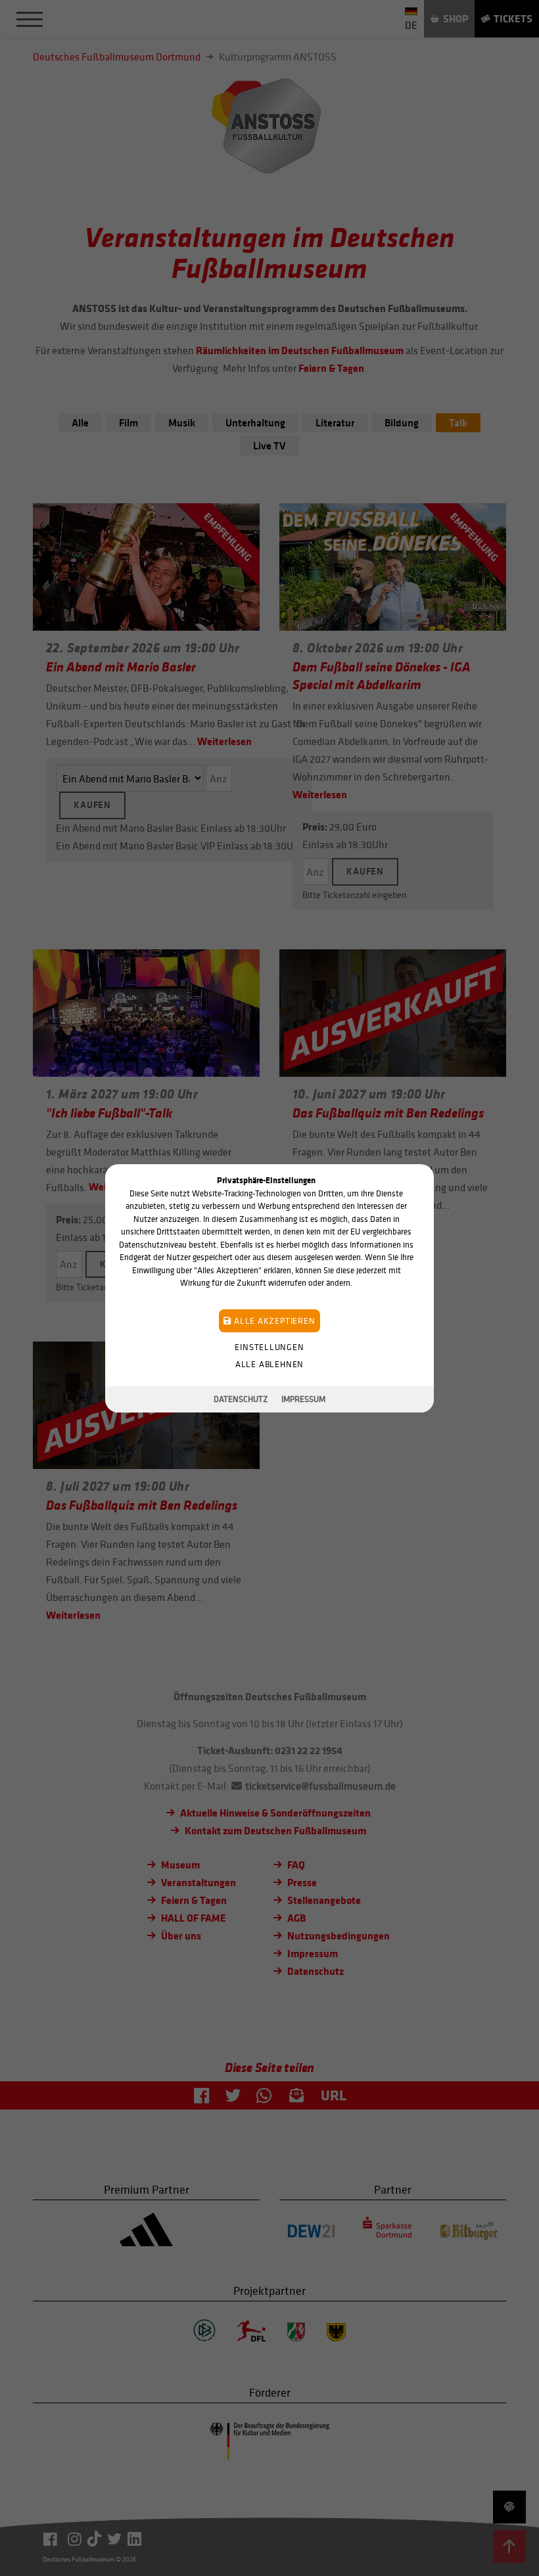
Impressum (303, 1399)
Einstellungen (269, 1346)
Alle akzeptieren (273, 1320)
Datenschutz (241, 1399)
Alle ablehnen (269, 1364)
